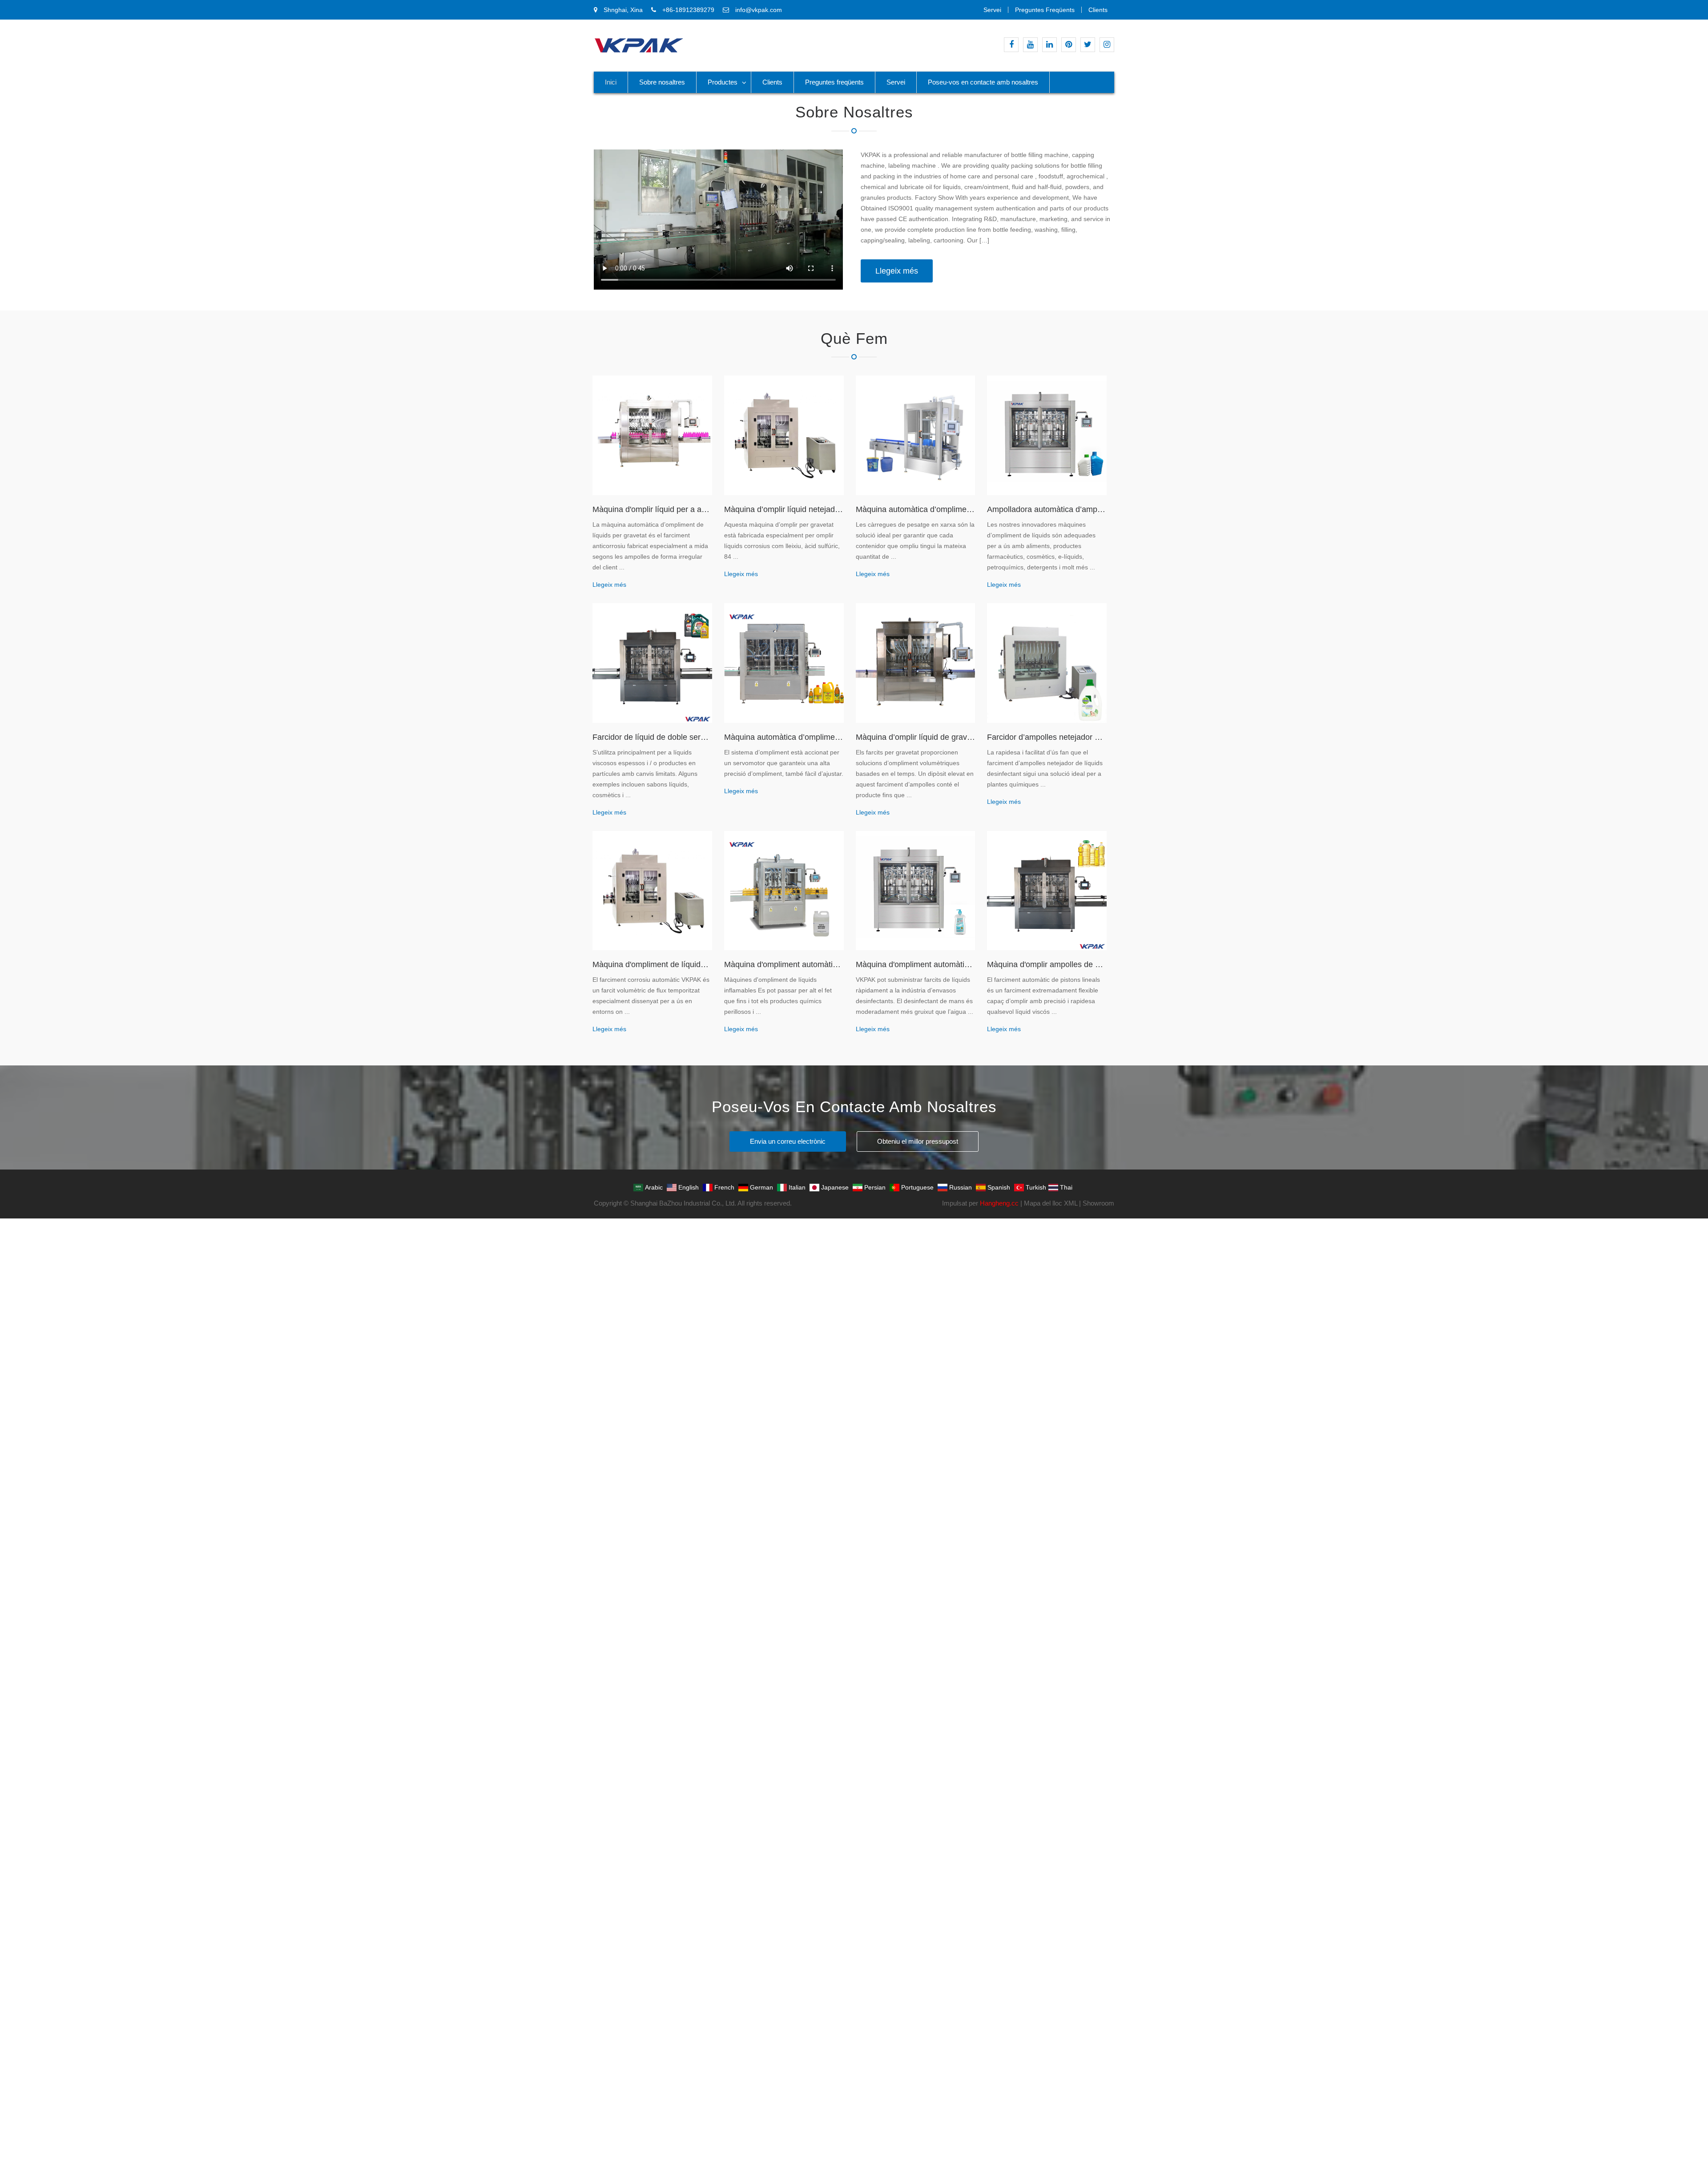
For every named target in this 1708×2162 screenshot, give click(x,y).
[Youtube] (1030, 45)
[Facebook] (1011, 45)
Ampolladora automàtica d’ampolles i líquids (1047, 509)
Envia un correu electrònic (788, 1141)
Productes (723, 82)
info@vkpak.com (759, 10)
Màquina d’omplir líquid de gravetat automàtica (916, 737)
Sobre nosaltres (662, 82)
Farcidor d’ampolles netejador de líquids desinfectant (1047, 737)
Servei (992, 10)
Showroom (1098, 1203)
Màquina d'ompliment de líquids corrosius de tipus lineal (652, 964)
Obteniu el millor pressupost (918, 1141)
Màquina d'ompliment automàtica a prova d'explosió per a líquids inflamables (784, 964)
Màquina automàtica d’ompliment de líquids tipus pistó (784, 737)
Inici (611, 82)
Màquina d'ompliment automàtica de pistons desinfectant (916, 964)
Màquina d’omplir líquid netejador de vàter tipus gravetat (784, 509)
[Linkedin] (1049, 45)
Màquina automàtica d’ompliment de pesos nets (916, 509)
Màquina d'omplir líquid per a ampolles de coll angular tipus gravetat (652, 509)
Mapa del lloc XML (1051, 1203)
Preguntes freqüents (1045, 10)
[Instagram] (1107, 45)
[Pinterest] (1069, 45)
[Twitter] (1088, 45)
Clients (1098, 10)
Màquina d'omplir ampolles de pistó (1047, 964)
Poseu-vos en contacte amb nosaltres (983, 82)
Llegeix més (897, 271)
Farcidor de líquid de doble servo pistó (652, 737)
